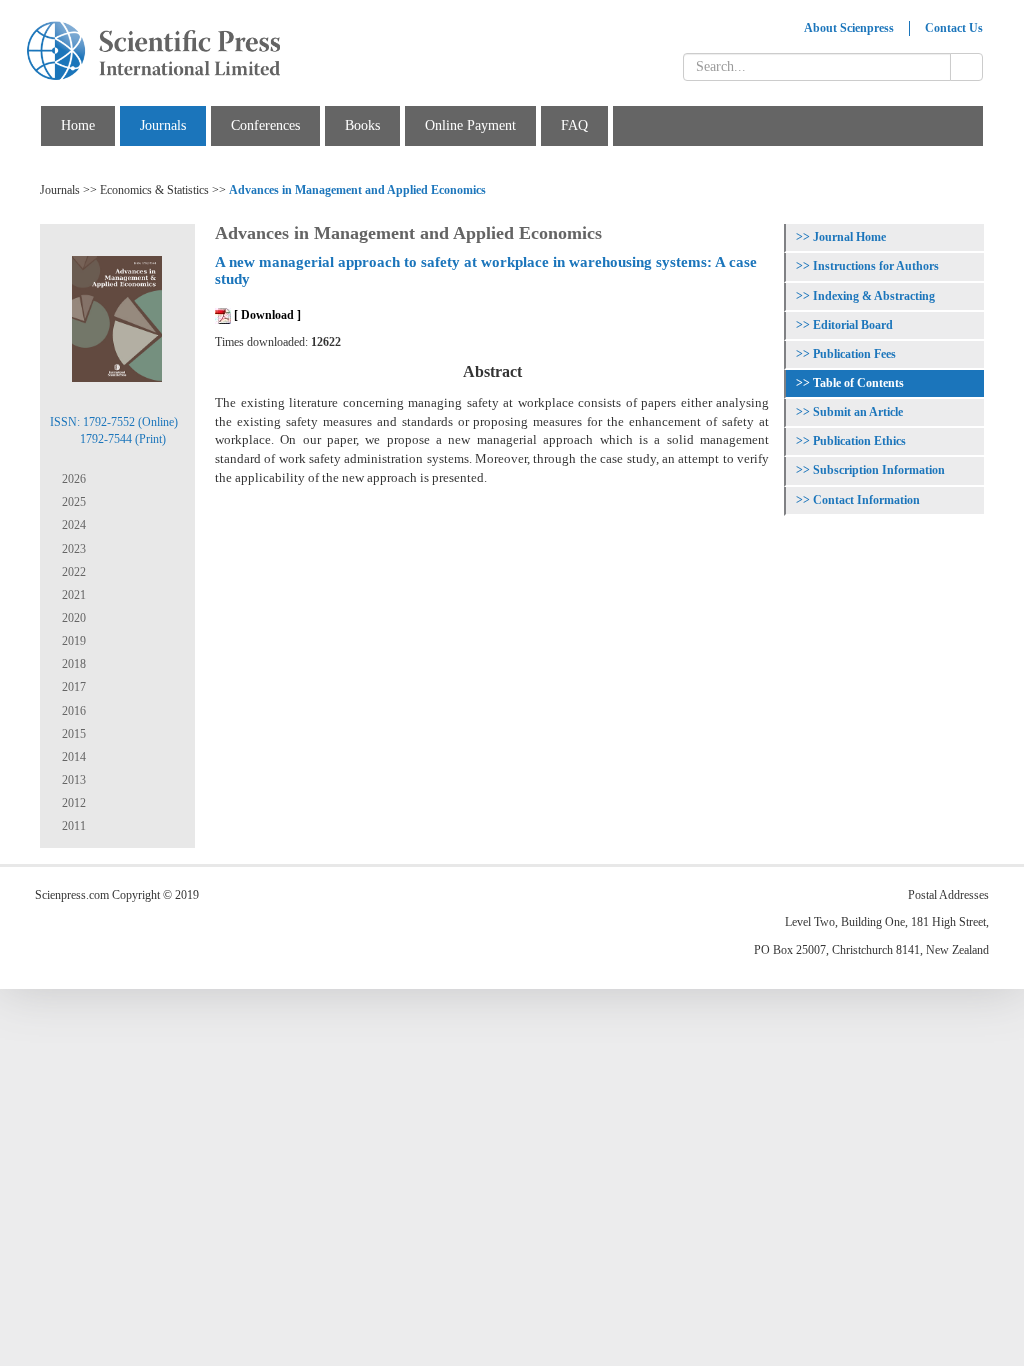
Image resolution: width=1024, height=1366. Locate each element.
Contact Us (954, 28)
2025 (72, 502)
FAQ (574, 125)
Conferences (265, 125)
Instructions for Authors (876, 266)
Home (78, 125)
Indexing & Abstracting (874, 296)
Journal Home (849, 237)
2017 (72, 687)
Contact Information (866, 500)
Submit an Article (858, 412)
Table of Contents (858, 383)
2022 (72, 572)
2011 (72, 826)
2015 (72, 734)
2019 (72, 641)
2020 (72, 618)
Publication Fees (854, 354)
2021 (72, 595)
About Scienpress (849, 28)
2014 (72, 757)
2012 (72, 803)
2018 (72, 664)
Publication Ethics (859, 441)
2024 (72, 525)
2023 (72, 549)
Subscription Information (879, 470)
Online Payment (470, 125)
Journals (163, 125)
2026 (72, 479)
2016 (72, 711)
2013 (72, 780)
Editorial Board (853, 325)
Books (362, 125)
